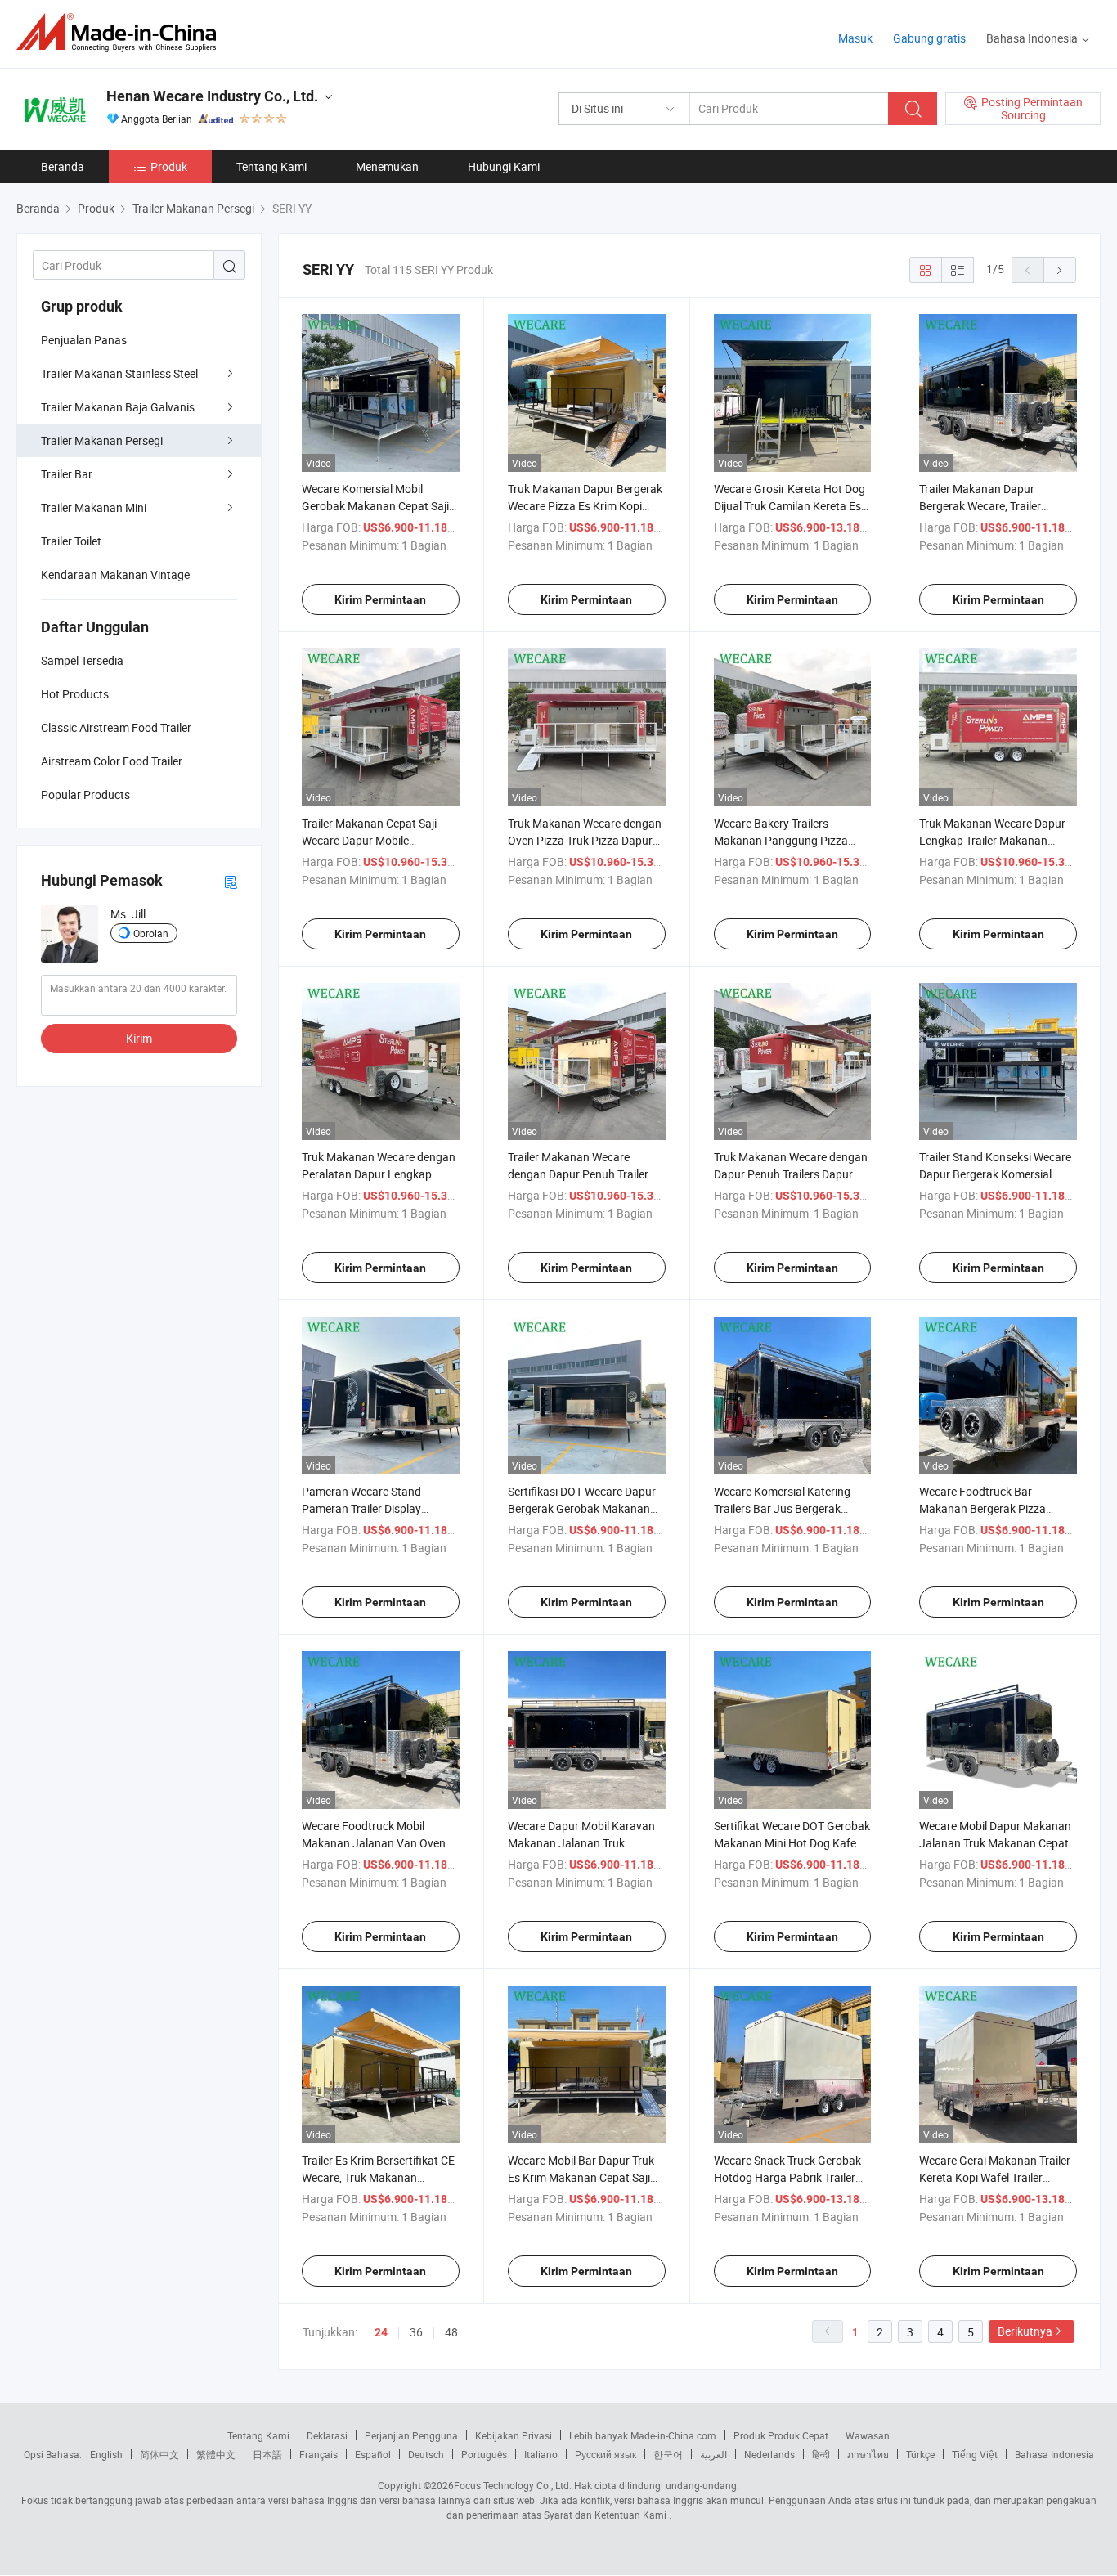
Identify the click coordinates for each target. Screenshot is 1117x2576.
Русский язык (606, 2454)
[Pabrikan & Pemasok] (121, 32)
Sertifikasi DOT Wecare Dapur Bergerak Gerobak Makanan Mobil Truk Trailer (582, 1508)
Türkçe (920, 2454)
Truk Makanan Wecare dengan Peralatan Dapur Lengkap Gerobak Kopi (379, 1174)
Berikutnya (1025, 2331)
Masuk (855, 38)
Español (373, 2454)
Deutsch (426, 2454)
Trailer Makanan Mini (94, 507)
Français (319, 2454)
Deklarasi (327, 2435)
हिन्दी (821, 2454)
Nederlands (769, 2454)
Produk (169, 166)
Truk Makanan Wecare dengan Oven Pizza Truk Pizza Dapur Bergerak (585, 840)
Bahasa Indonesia (1054, 2454)
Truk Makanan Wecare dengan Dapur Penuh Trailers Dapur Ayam (791, 1174)
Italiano (541, 2454)
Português (484, 2454)
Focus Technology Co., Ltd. (513, 2485)
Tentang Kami (271, 166)
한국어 (668, 2454)
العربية (713, 2454)
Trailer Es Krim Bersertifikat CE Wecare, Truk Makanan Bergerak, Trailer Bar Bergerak (378, 2177)
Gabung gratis (929, 38)
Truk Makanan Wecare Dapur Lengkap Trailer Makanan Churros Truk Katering (992, 840)
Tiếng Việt (975, 2454)
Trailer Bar (67, 474)
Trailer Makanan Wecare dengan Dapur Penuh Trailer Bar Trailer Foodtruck (578, 1174)
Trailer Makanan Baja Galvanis (118, 407)
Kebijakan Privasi (514, 2435)
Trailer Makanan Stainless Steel (119, 373)
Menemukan (387, 166)
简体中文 (159, 2454)
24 (381, 2332)
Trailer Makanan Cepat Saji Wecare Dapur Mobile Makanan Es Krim (369, 840)
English (106, 2454)
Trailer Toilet (71, 541)
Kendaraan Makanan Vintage (115, 574)
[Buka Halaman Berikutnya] (1060, 270)
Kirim (139, 1038)
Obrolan (151, 933)
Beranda (63, 166)
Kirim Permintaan (380, 599)
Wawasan (868, 2435)
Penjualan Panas (84, 340)
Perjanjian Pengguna (411, 2435)
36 (416, 2332)
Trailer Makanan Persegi (102, 440)
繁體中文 (216, 2454)
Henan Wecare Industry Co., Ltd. (212, 96)
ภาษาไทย (868, 2454)
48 (451, 2332)
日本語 (267, 2454)
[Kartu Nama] (231, 881)
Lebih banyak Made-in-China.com (643, 2435)
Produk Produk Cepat (781, 2435)
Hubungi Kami (504, 166)
